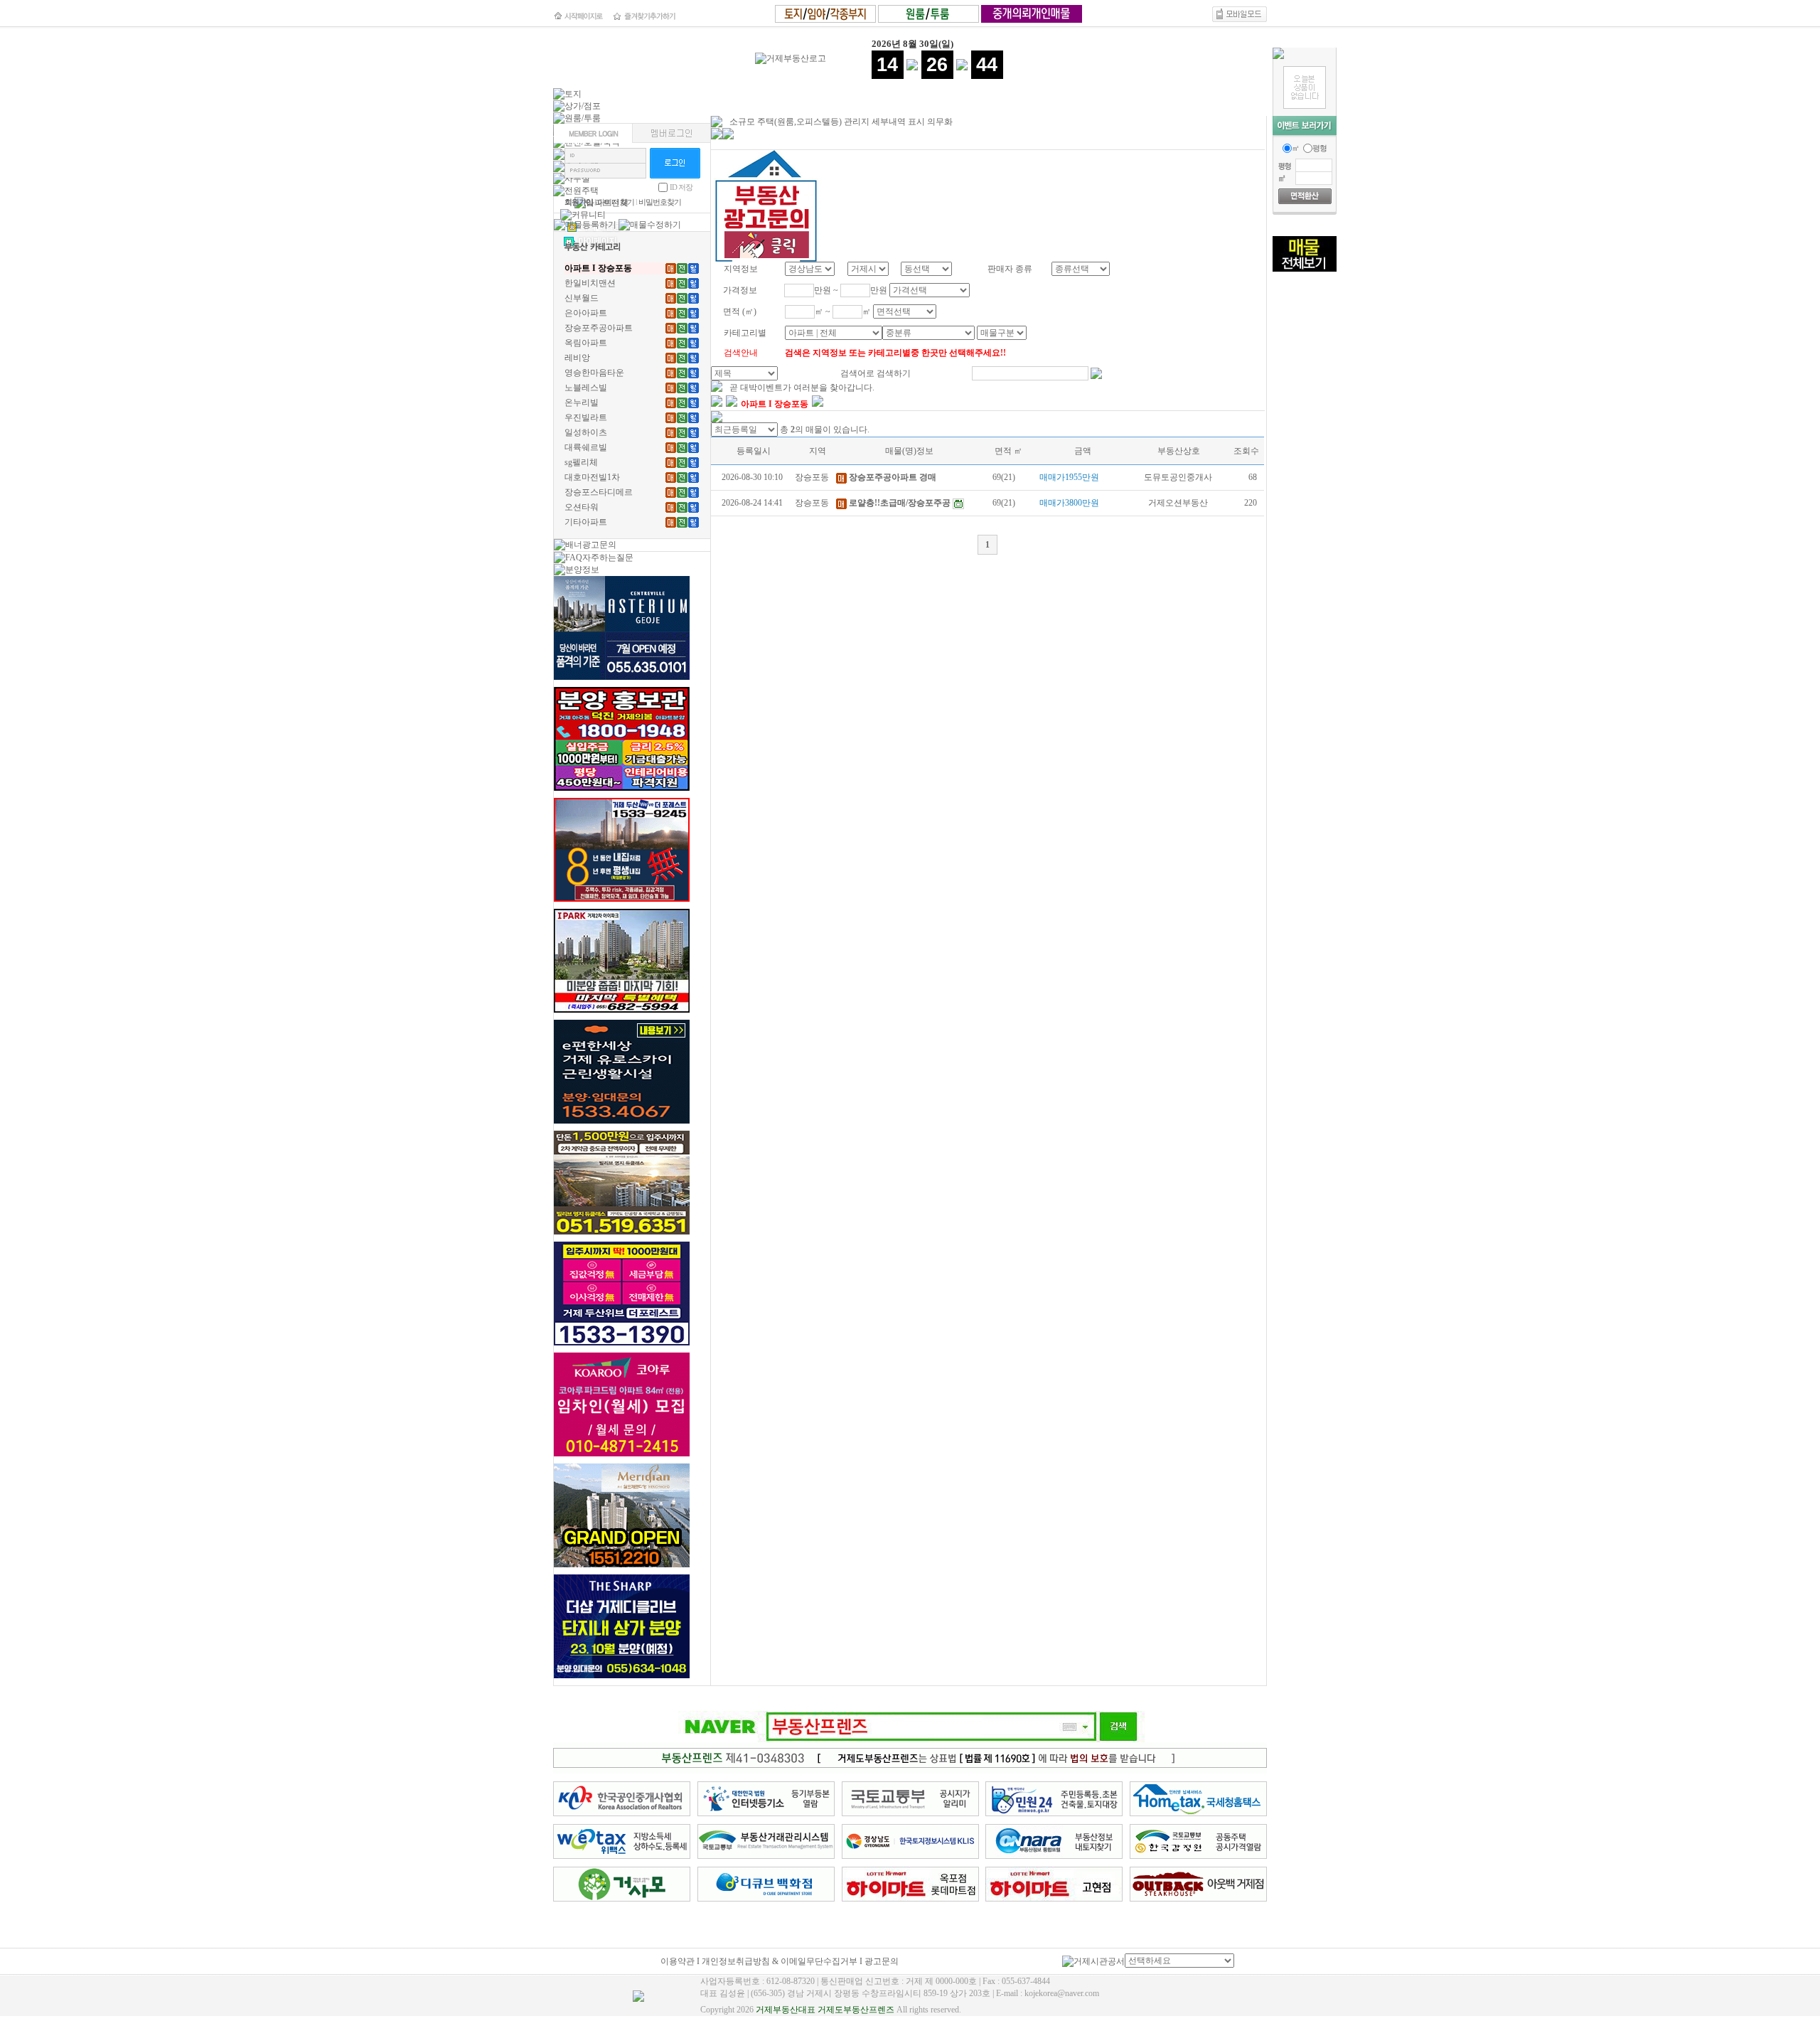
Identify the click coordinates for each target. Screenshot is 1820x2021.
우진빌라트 (586, 417)
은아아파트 (586, 313)
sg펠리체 (581, 462)
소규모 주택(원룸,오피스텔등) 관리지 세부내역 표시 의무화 (841, 122)
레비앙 (577, 358)
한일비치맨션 (590, 283)
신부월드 (582, 298)
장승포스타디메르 (599, 492)
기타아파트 (586, 522)
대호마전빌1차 (592, 477)
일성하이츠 (586, 432)
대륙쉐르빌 (586, 447)
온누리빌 (582, 402)
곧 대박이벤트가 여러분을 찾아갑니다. (802, 388)
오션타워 (582, 507)
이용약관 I (681, 1961)
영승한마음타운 (594, 373)
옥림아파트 (586, 343)
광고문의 (882, 1961)
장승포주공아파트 (599, 328)
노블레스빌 (586, 388)
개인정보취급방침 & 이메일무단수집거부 (780, 1961)
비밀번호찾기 (660, 202)
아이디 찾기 (616, 202)
